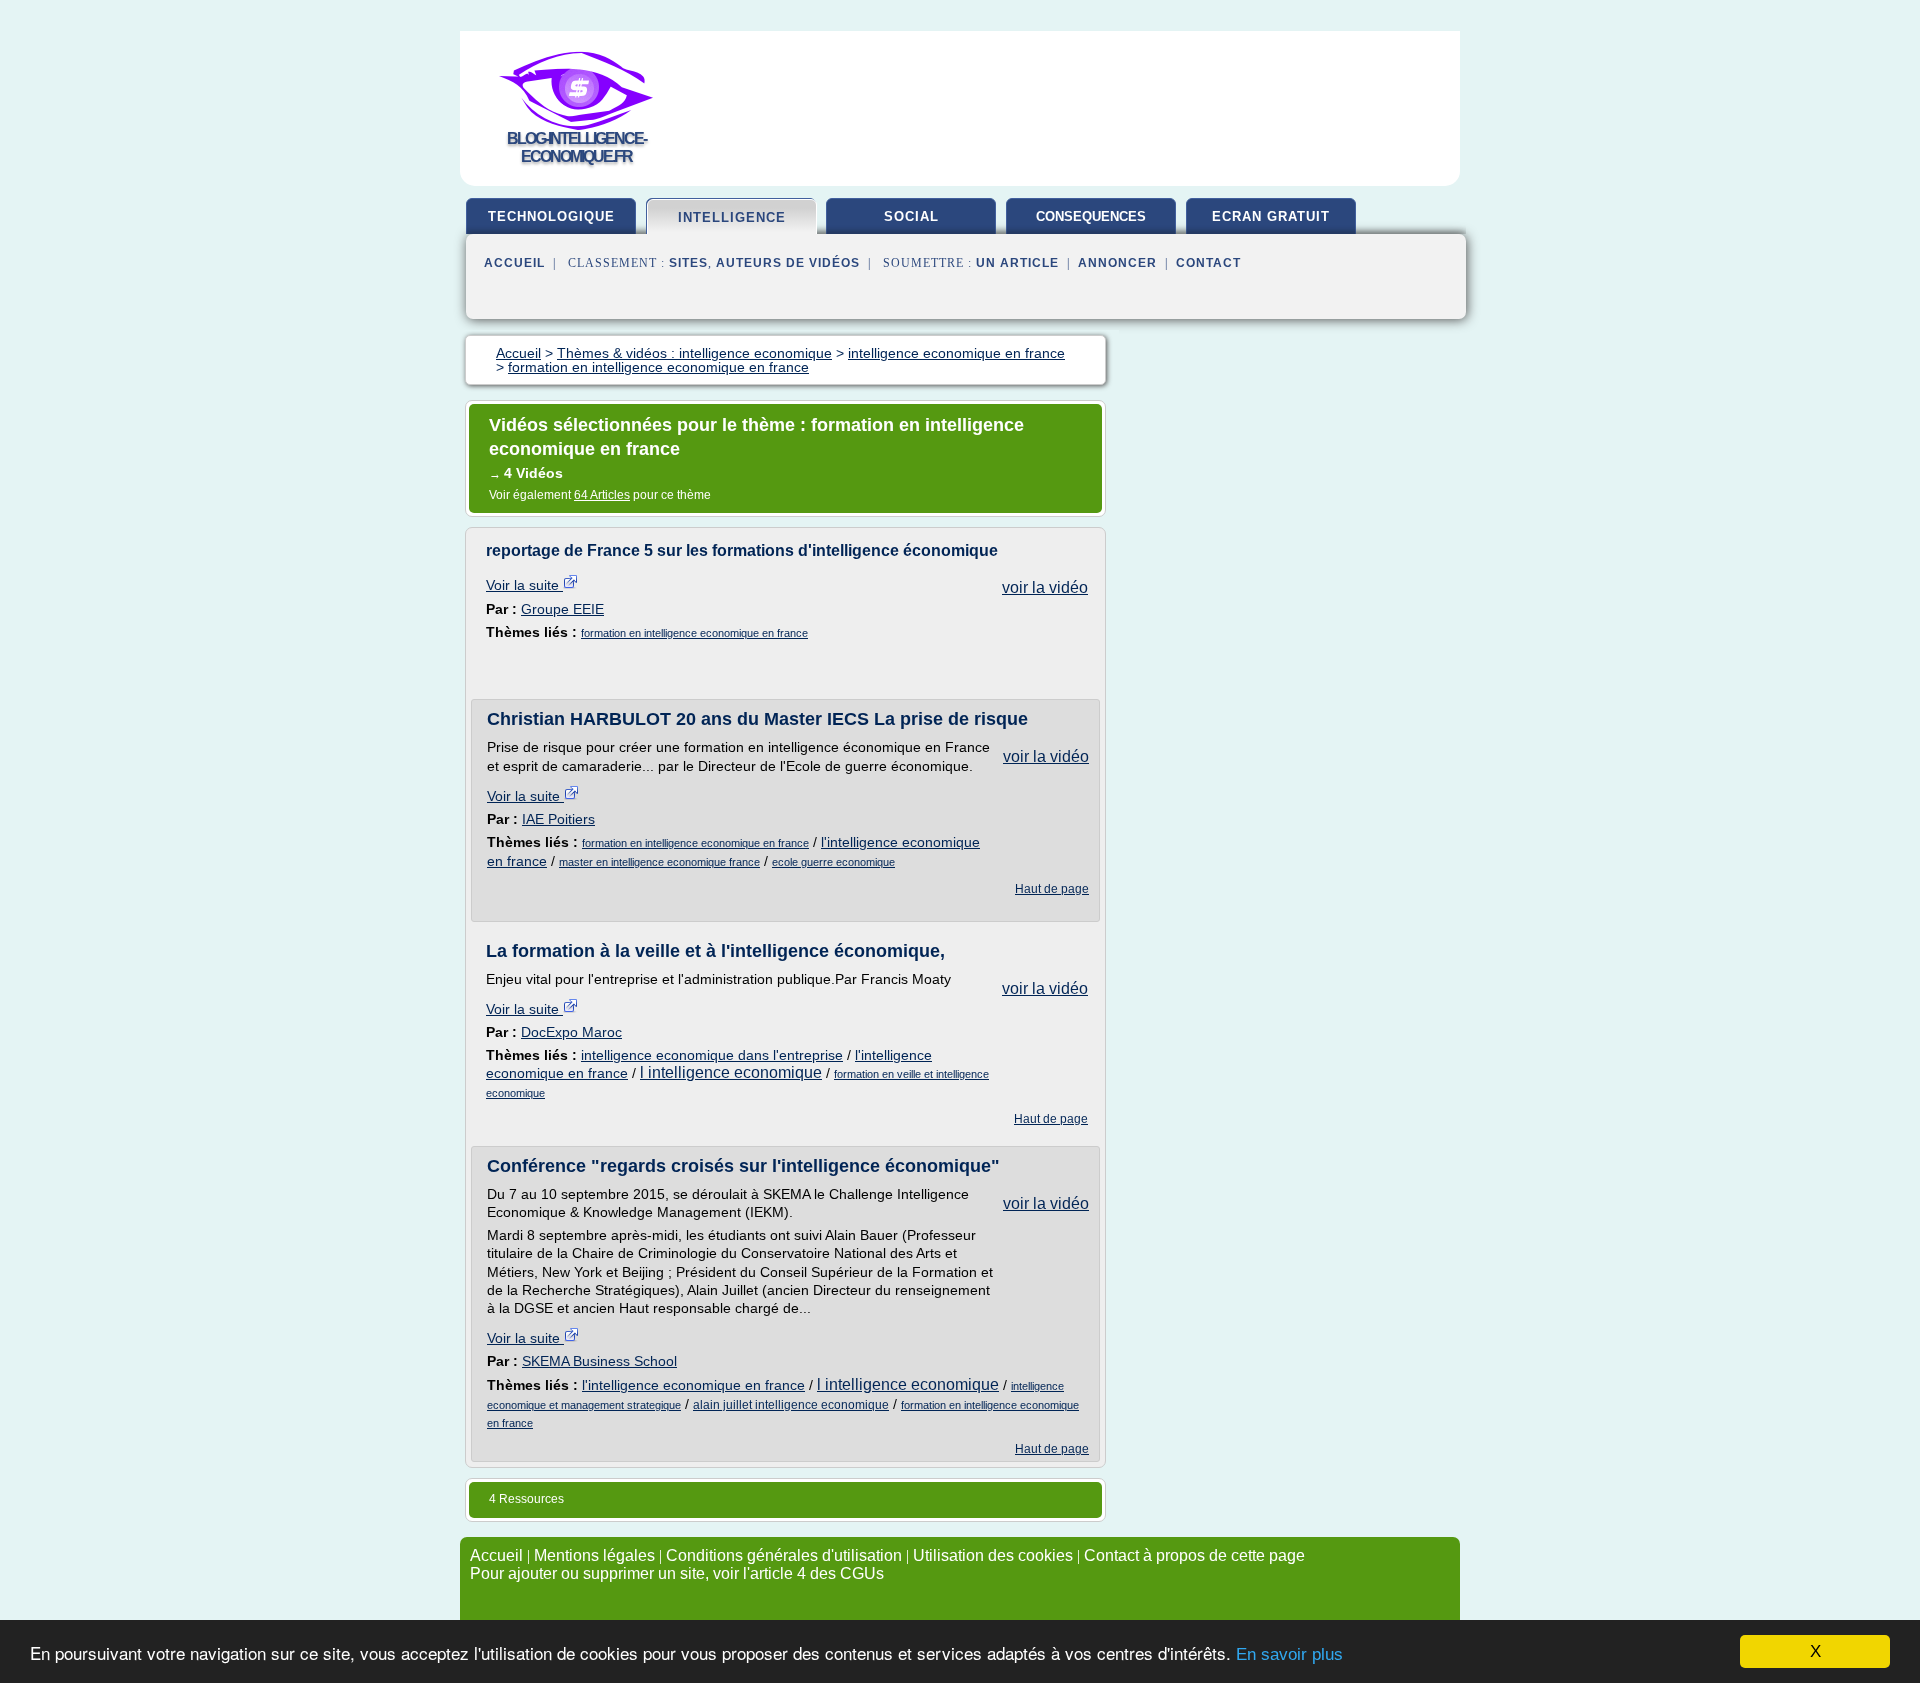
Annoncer (1117, 263)
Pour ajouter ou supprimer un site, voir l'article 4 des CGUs (677, 1573)
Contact (1208, 263)
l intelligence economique (731, 1072)
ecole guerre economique (833, 862)
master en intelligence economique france (659, 862)
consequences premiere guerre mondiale (1091, 224)
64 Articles (602, 495)
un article (1017, 263)
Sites (688, 263)
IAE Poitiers (558, 819)
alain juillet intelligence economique (791, 1405)
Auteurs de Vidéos (788, 263)
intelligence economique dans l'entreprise (712, 1055)
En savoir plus (1289, 1654)
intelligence (732, 217)
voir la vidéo (1045, 587)
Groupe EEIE (562, 609)
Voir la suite (524, 585)
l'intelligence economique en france (693, 1385)
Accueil (514, 263)
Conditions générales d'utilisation (784, 1555)
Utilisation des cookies (993, 1555)
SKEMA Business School (599, 1361)
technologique (551, 216)
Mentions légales (594, 1555)
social (911, 216)
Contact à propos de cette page (1194, 1555)
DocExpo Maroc (571, 1032)
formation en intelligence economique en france (694, 633)
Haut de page (1052, 889)
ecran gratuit (1271, 216)
